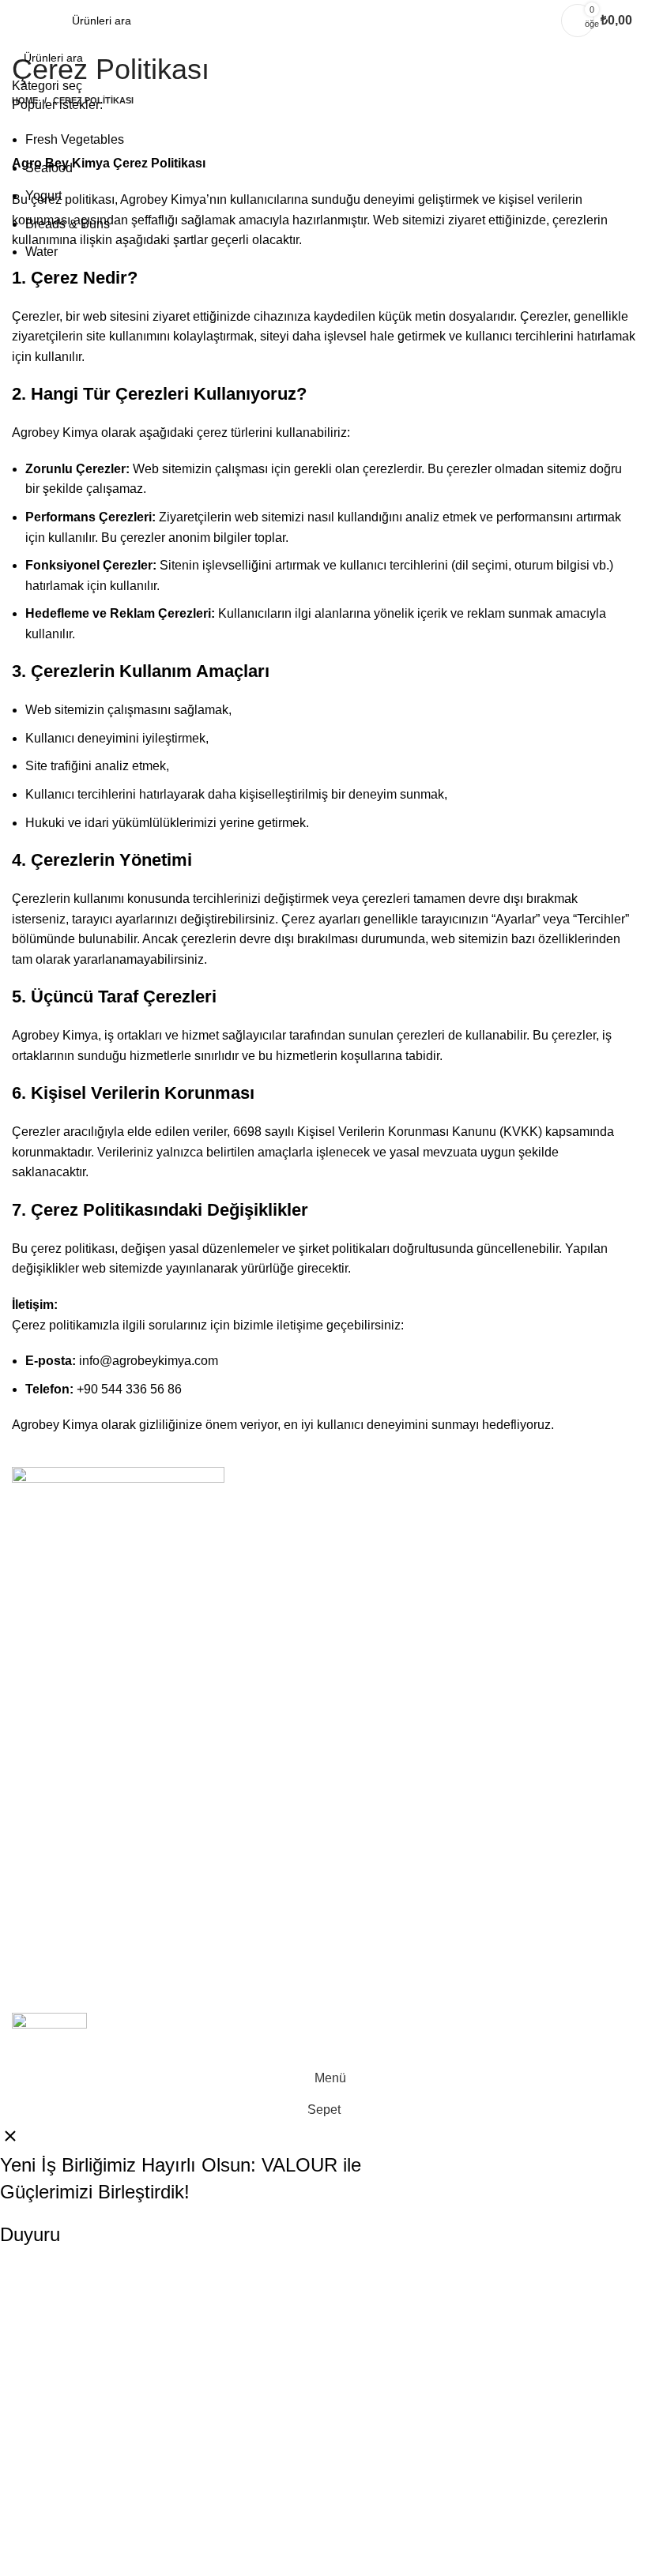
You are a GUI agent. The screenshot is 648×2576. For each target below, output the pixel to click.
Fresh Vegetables (75, 139)
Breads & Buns (68, 224)
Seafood (49, 168)
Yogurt (43, 196)
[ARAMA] (618, 68)
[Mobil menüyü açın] (18, 21)
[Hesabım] (539, 21)
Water (41, 252)
